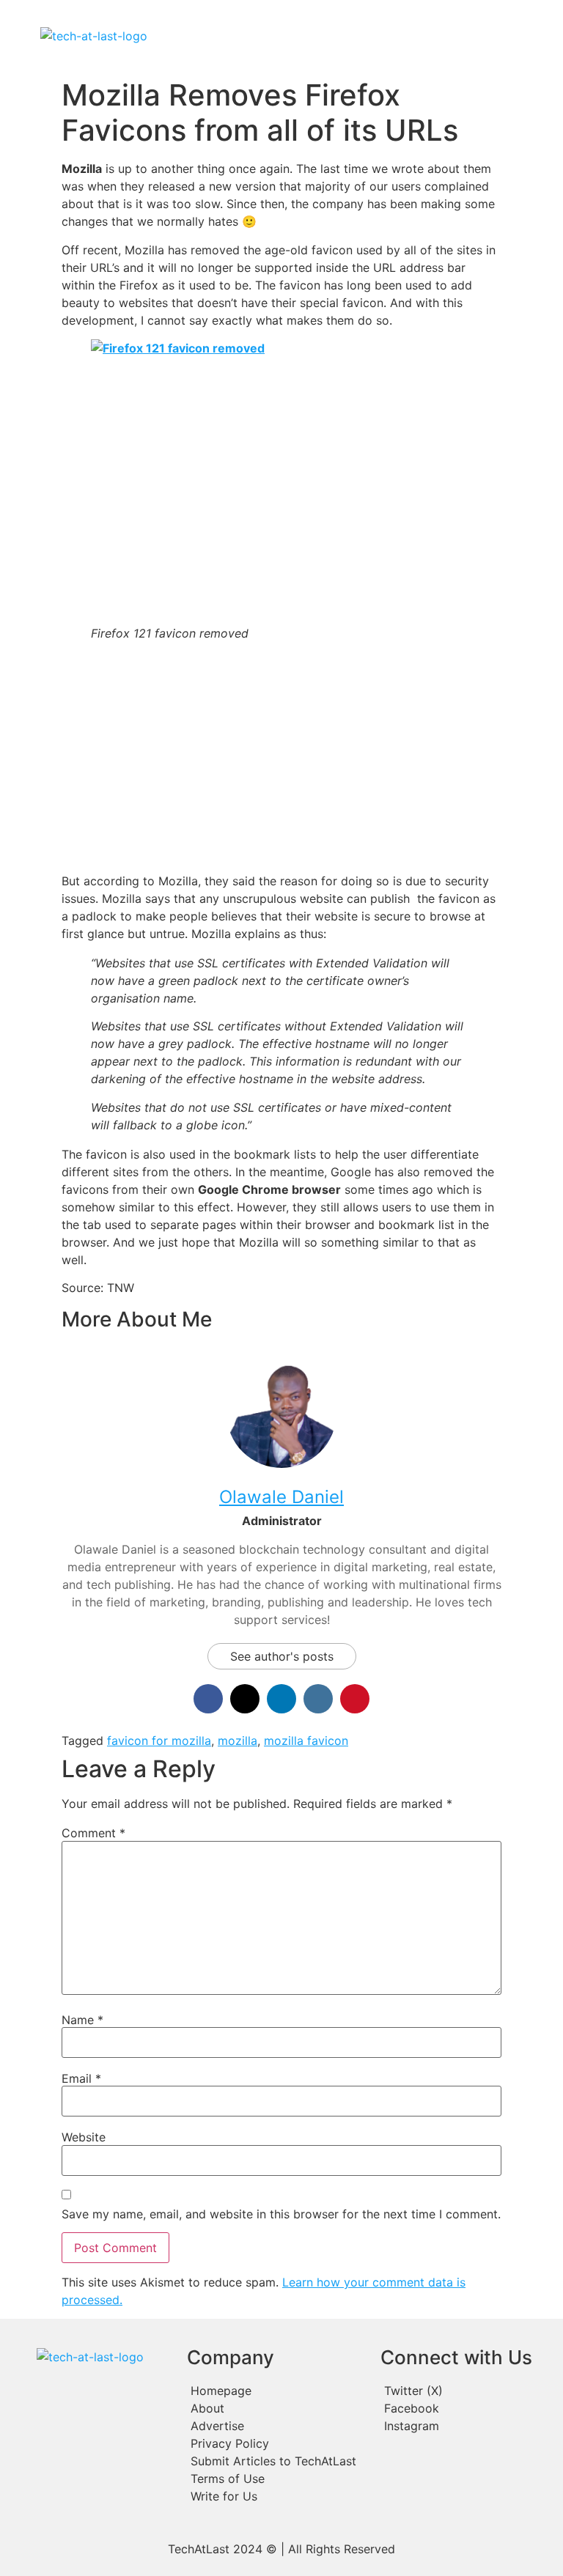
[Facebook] (467, 2408)
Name (82, 2020)
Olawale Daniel (281, 1497)
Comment (93, 1833)
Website (84, 2137)
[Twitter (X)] (467, 2391)
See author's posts (282, 1656)
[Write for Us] (276, 2496)
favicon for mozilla (159, 1741)
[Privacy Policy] (276, 2443)
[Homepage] (276, 2391)
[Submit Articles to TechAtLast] (276, 2461)
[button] (348, 36)
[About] (276, 2408)
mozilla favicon (306, 1741)
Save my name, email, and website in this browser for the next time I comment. (281, 2214)
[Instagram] (467, 2426)
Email (81, 2078)
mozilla (238, 1741)
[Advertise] (276, 2426)
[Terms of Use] (276, 2479)
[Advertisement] (281, 759)
